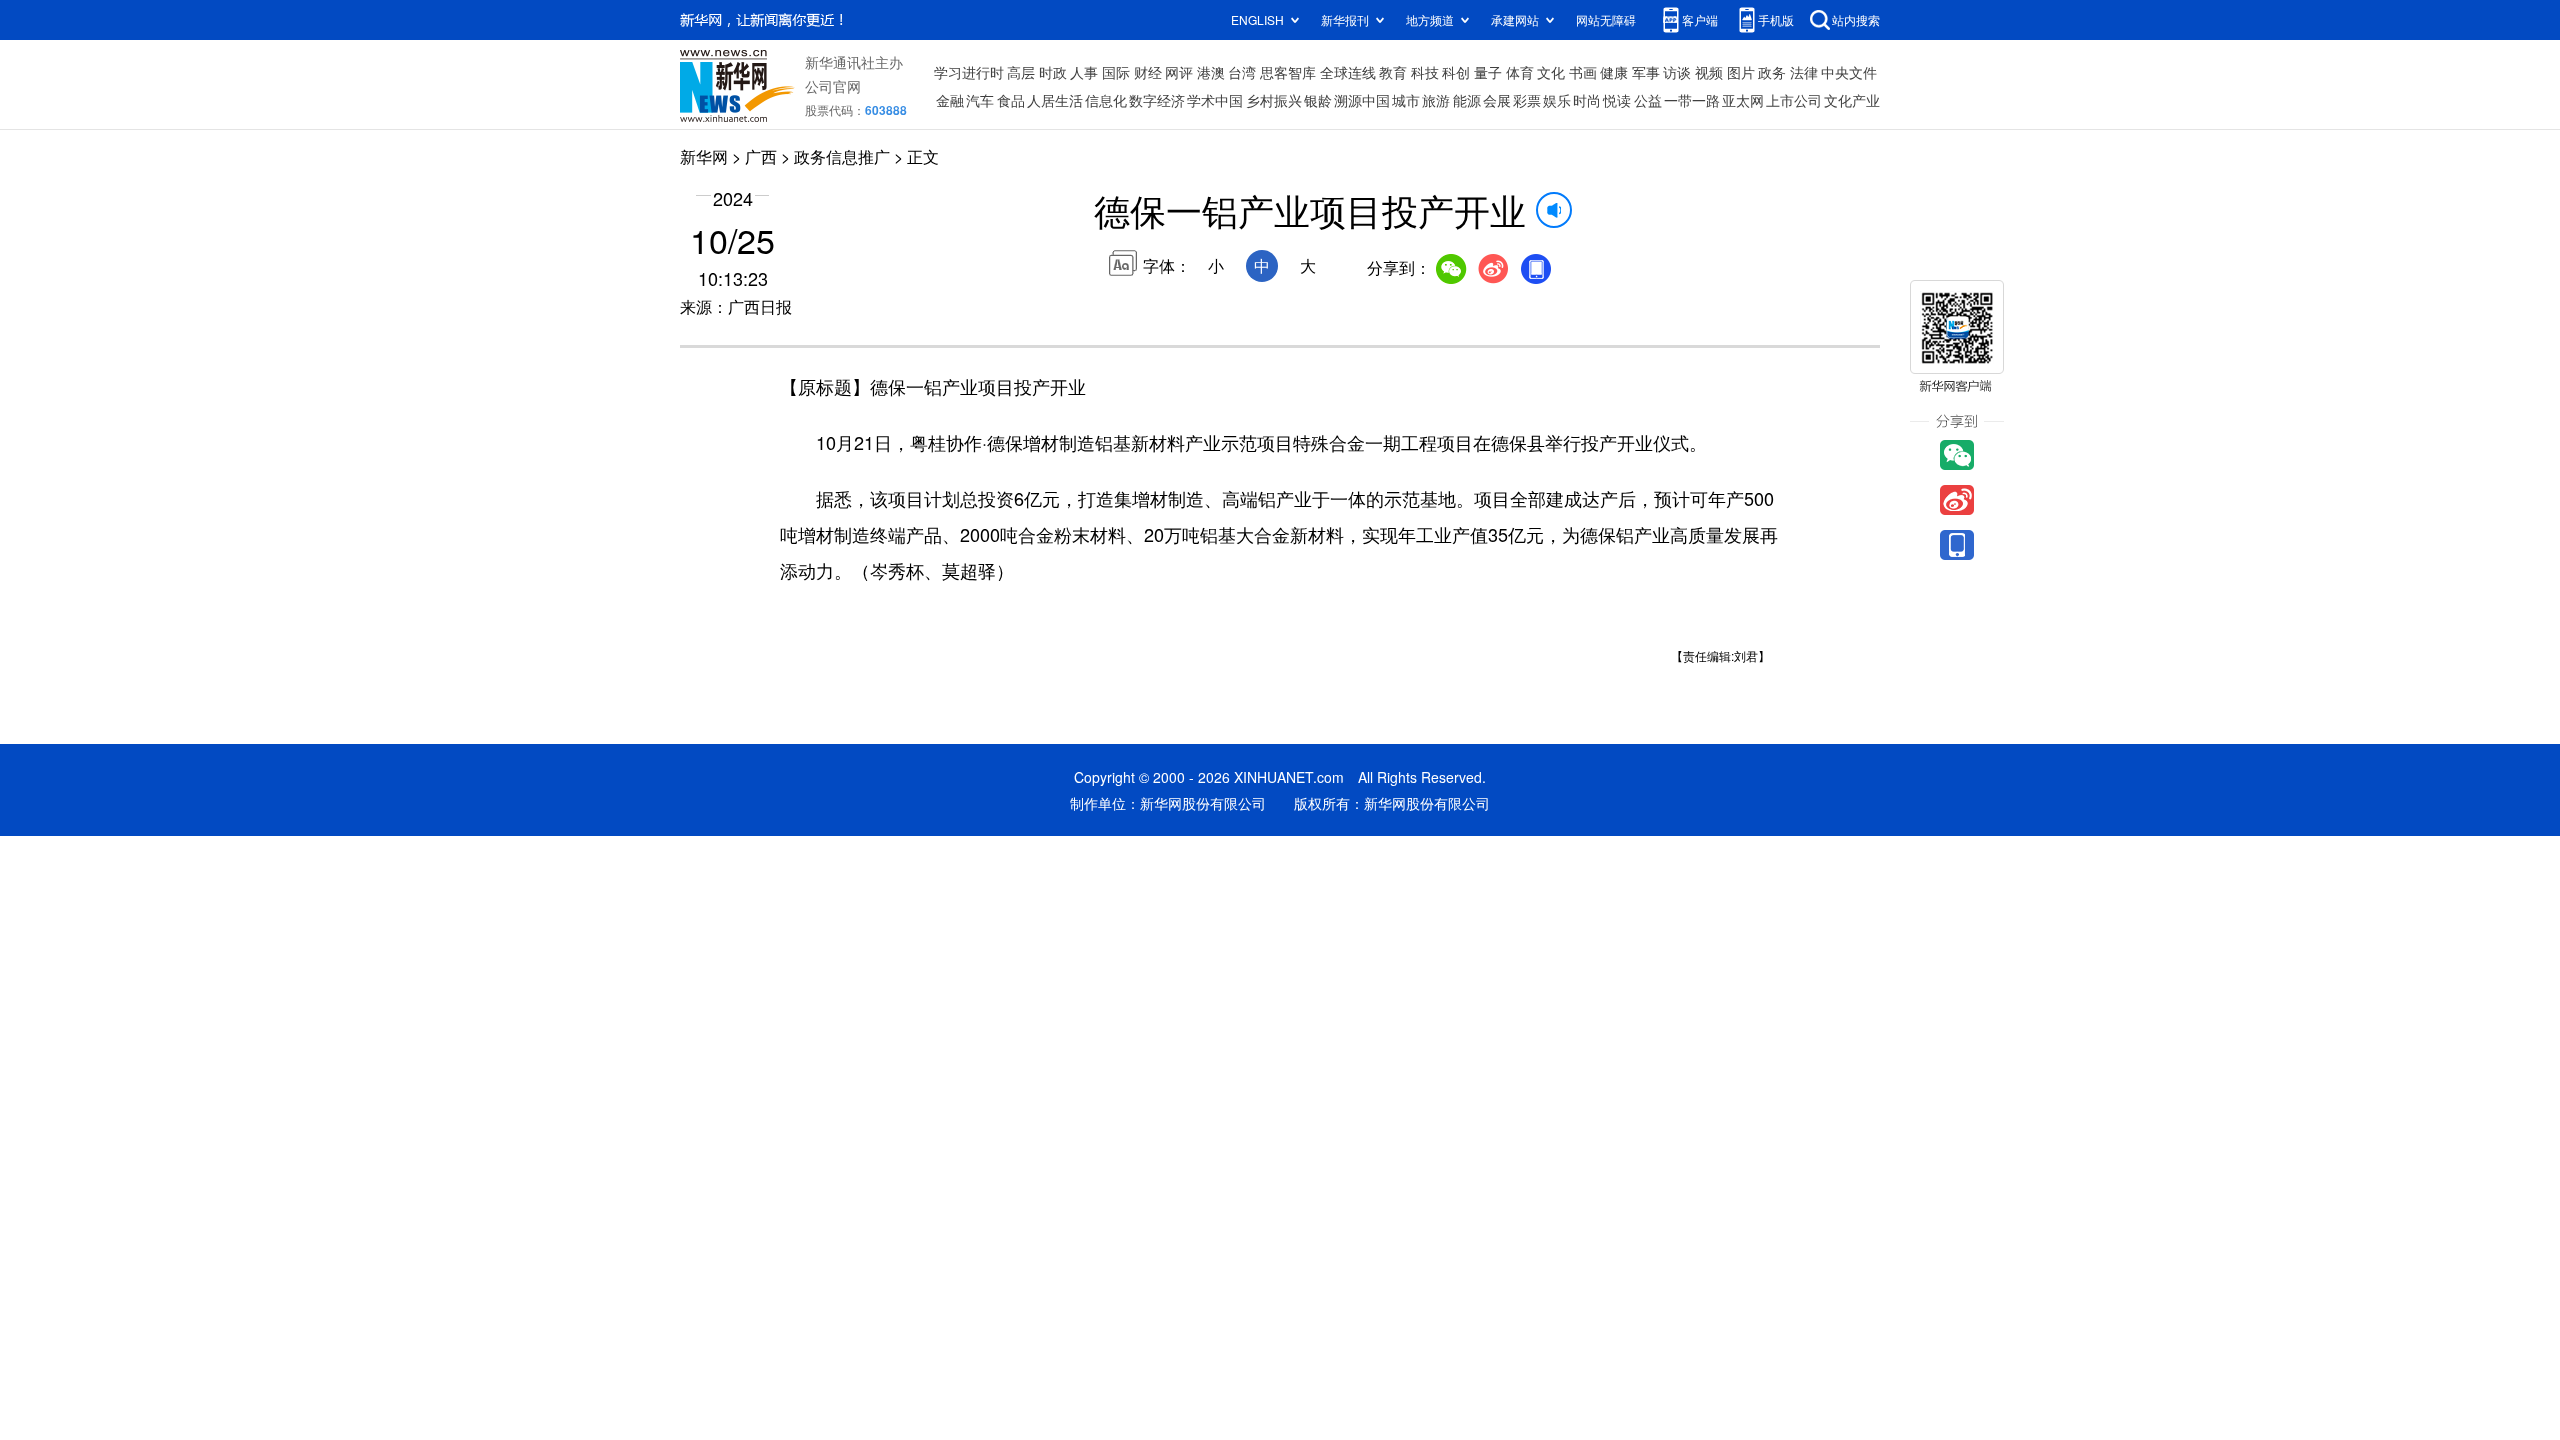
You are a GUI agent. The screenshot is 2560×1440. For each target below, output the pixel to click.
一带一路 (1692, 100)
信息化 (1106, 100)
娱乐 (1557, 100)
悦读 (1617, 100)
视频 (1709, 72)
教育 (1393, 72)
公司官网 (833, 86)
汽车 (980, 100)
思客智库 (1288, 72)
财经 (1148, 72)
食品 (1011, 100)
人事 (1084, 72)
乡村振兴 (1274, 100)
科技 (1425, 72)
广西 (761, 156)
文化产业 (1852, 100)
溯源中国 (1362, 100)
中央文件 (1849, 72)
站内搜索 (1856, 19)
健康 (1614, 72)
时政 (1053, 72)
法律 (1804, 72)
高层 (1021, 72)
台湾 (1242, 72)
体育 (1520, 72)
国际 (1116, 72)
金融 (950, 100)
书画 (1583, 72)
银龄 (1318, 100)
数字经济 (1157, 100)
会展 (1497, 100)
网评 (1179, 72)
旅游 (1436, 100)
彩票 (1527, 100)
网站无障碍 (1606, 19)
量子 (1488, 72)
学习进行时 (969, 72)
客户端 (1700, 19)
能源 (1467, 100)
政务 (1772, 72)
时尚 (1587, 100)
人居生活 (1055, 100)
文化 (1551, 72)
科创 (1456, 72)
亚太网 (1743, 100)
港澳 (1211, 72)
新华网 (704, 156)
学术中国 (1215, 100)
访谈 (1677, 72)
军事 (1646, 72)
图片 (1741, 72)
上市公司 (1794, 100)
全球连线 (1348, 72)
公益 (1648, 100)
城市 (1406, 100)
